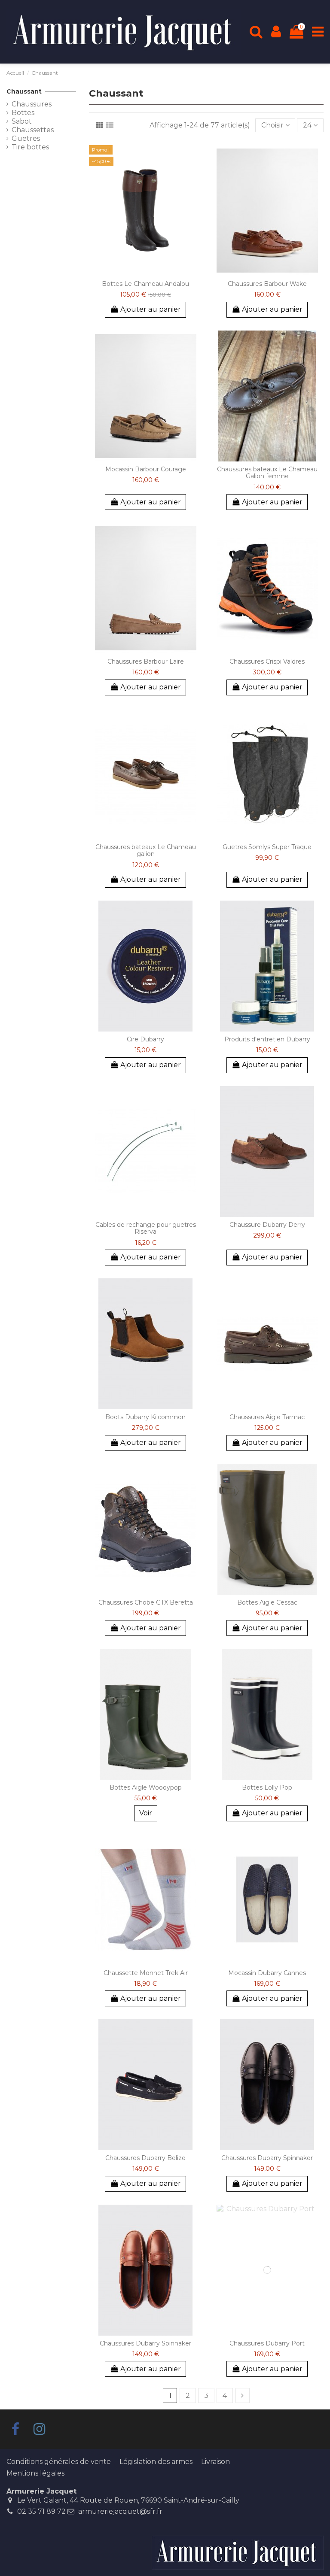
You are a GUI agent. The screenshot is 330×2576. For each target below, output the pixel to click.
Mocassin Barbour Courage (146, 469)
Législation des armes (156, 2462)
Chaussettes (33, 130)
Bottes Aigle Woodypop (146, 1787)
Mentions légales (35, 2473)
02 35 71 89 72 (41, 2511)
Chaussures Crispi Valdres (267, 661)
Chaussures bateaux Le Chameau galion (146, 851)
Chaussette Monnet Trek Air (146, 1973)
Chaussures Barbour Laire (146, 661)
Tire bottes (30, 147)
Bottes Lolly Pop (267, 1787)
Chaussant (24, 91)
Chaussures (32, 104)
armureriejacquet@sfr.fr (120, 2511)
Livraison (215, 2462)
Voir (146, 1813)
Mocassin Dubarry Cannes (267, 1973)
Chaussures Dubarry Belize (145, 2158)
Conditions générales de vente (59, 2462)
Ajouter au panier (151, 309)
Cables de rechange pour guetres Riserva (146, 1228)
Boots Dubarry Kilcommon (145, 1417)
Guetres (26, 138)
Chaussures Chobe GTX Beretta (146, 1602)
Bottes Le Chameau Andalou (145, 284)
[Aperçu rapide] (146, 273)
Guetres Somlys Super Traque (267, 847)
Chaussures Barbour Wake (267, 284)
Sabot (22, 121)
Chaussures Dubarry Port (267, 2343)
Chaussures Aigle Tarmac (267, 1417)
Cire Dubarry (145, 1039)
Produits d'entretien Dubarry (267, 1039)
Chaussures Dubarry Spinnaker (267, 2158)
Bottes (23, 113)
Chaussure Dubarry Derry (267, 1225)
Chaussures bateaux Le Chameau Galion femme (267, 473)
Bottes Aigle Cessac (267, 1602)
